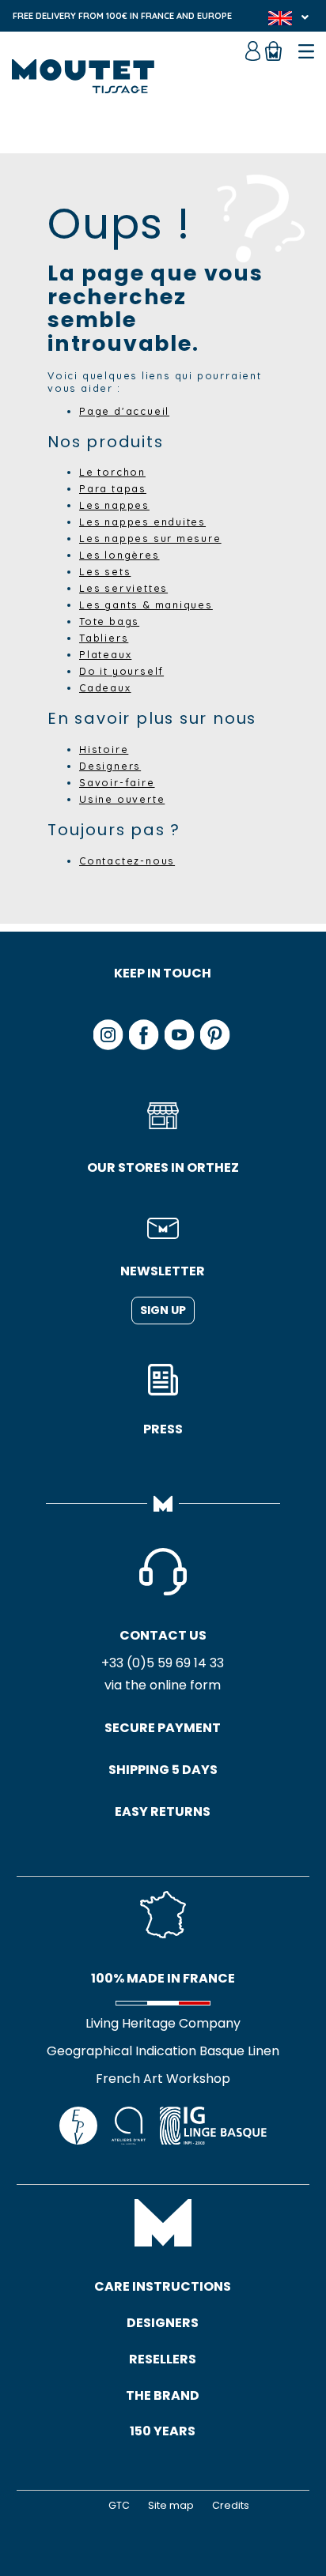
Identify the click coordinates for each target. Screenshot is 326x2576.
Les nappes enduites (142, 522)
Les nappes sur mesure (150, 538)
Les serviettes (123, 588)
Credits (231, 2505)
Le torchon (112, 472)
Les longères (119, 555)
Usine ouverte (122, 799)
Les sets (105, 571)
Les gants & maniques (146, 604)
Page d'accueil (124, 411)
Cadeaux (105, 687)
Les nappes (114, 505)
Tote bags (109, 621)
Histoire (104, 749)
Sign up (163, 1310)
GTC (119, 2505)
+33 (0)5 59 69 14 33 (163, 1663)
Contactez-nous (127, 861)
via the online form (163, 1685)
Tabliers (104, 638)
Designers (110, 766)
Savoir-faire (117, 782)
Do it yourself (121, 671)
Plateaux (105, 654)
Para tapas (113, 488)
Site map (171, 2505)
